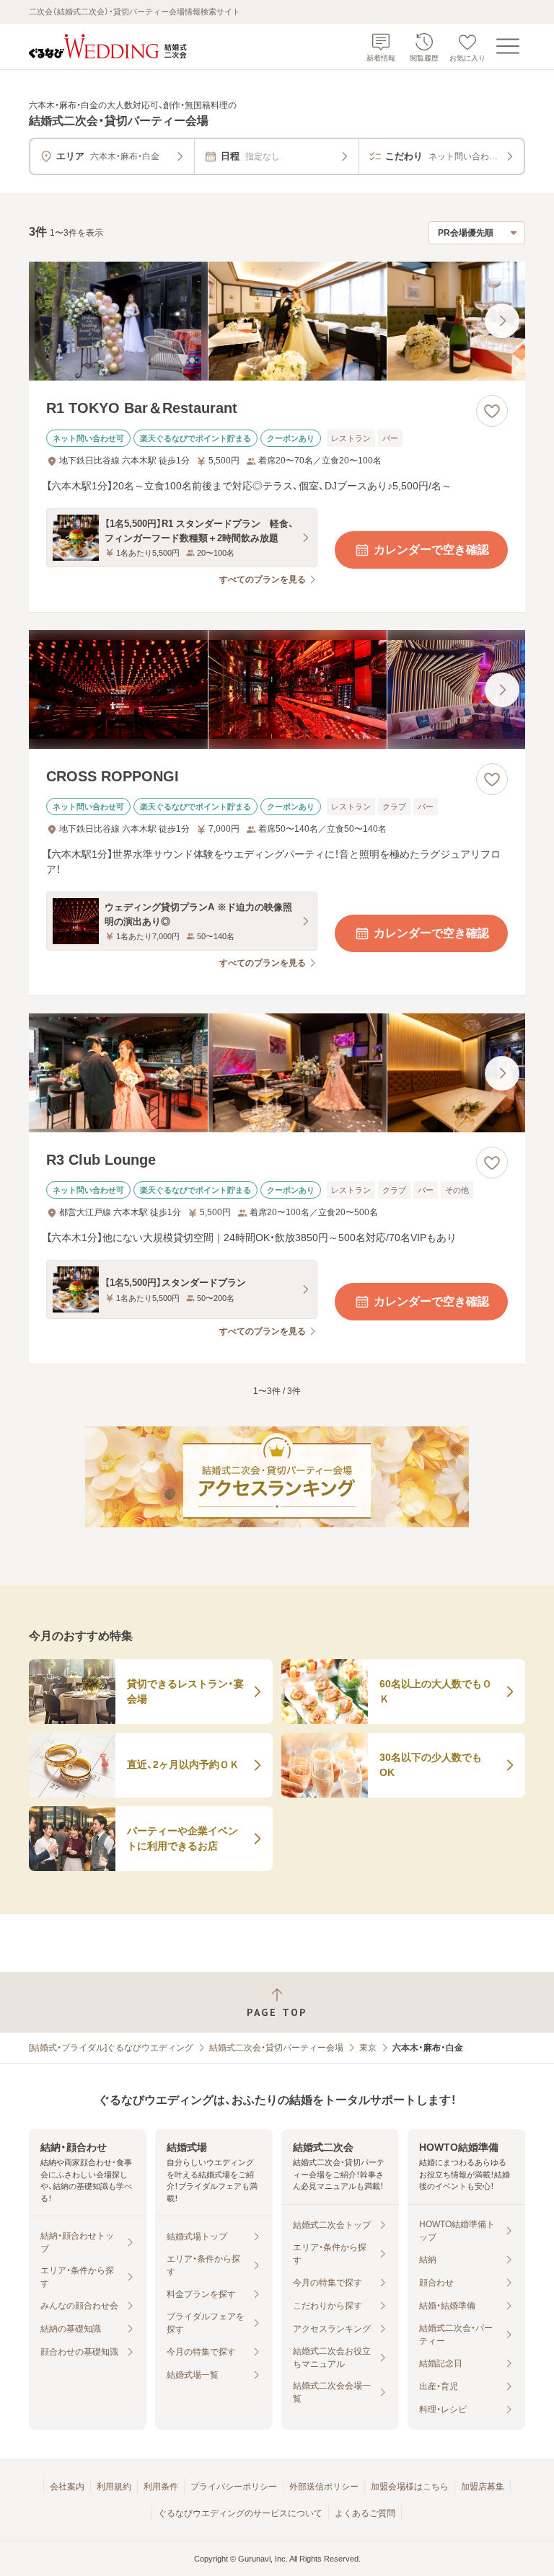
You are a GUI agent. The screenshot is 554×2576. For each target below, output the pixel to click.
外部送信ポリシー (324, 2487)
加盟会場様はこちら (410, 2487)
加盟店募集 (483, 2487)
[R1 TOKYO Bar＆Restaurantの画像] (277, 321)
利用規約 (114, 2487)
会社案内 (67, 2487)
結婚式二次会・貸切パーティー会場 (276, 2048)
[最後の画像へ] (502, 321)
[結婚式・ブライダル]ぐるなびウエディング (111, 2048)
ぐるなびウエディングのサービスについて (240, 2513)
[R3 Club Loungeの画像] (277, 1073)
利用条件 (161, 2487)
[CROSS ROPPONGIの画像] (277, 689)
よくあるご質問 (365, 2513)
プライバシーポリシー (234, 2487)
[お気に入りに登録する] (492, 411)
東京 (368, 2048)
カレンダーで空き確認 (431, 550)
